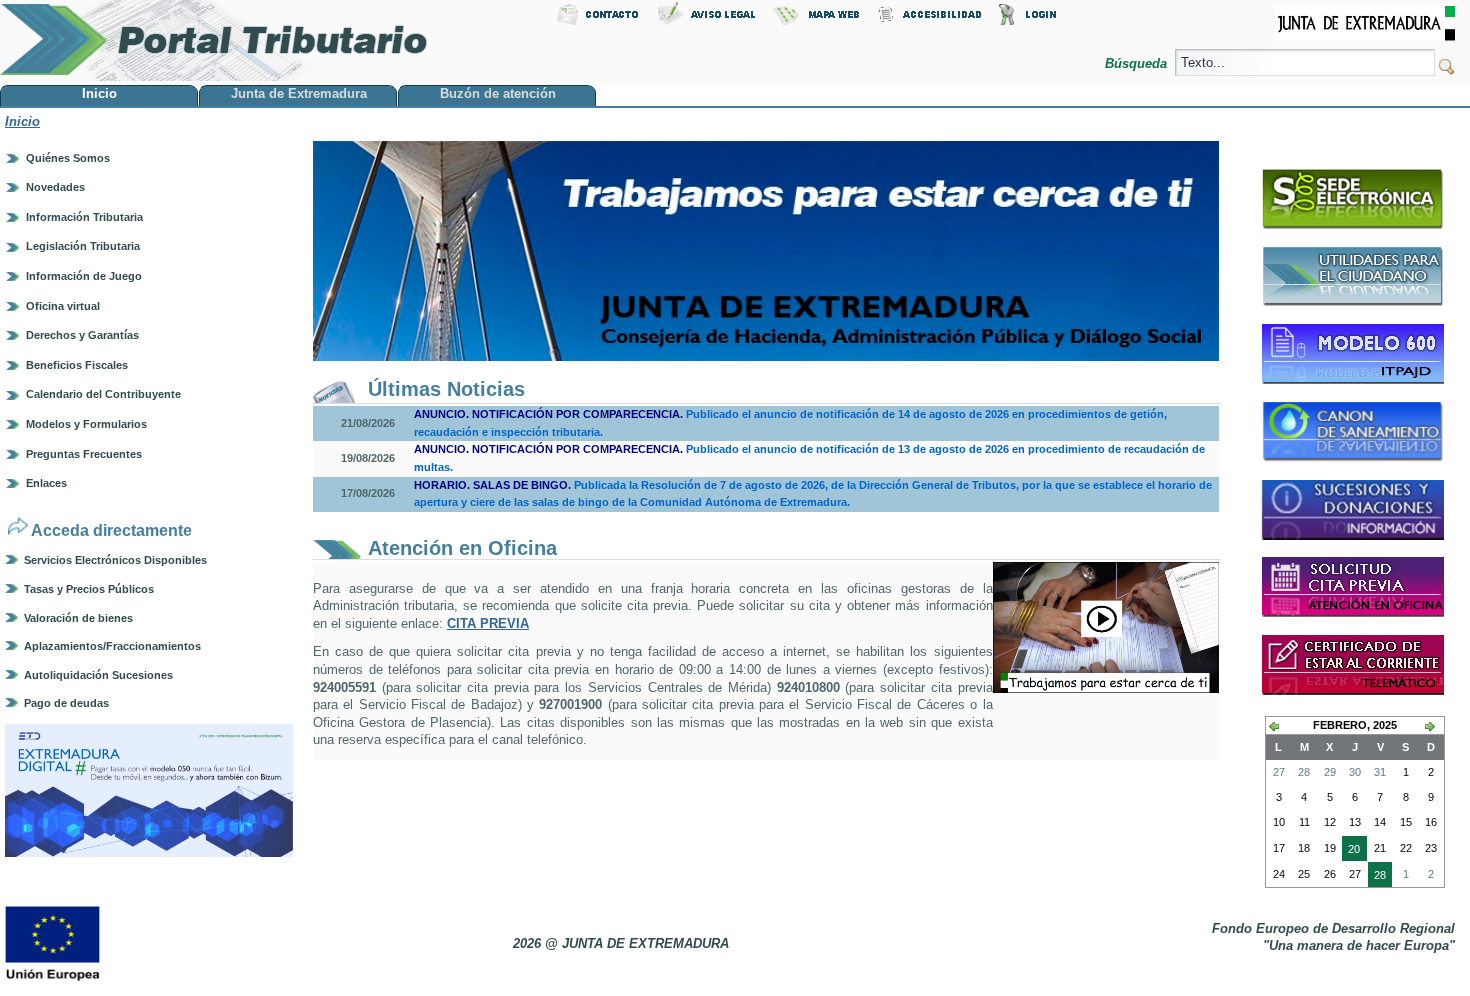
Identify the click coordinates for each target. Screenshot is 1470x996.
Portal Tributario (214, 40)
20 (1351, 852)
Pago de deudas (66, 703)
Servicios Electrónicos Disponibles (115, 560)
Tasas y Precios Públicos (89, 589)
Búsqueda (1138, 63)
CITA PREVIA (488, 623)
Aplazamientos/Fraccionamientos (112, 646)
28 (1377, 878)
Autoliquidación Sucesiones (98, 675)
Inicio (22, 121)
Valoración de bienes (78, 618)
